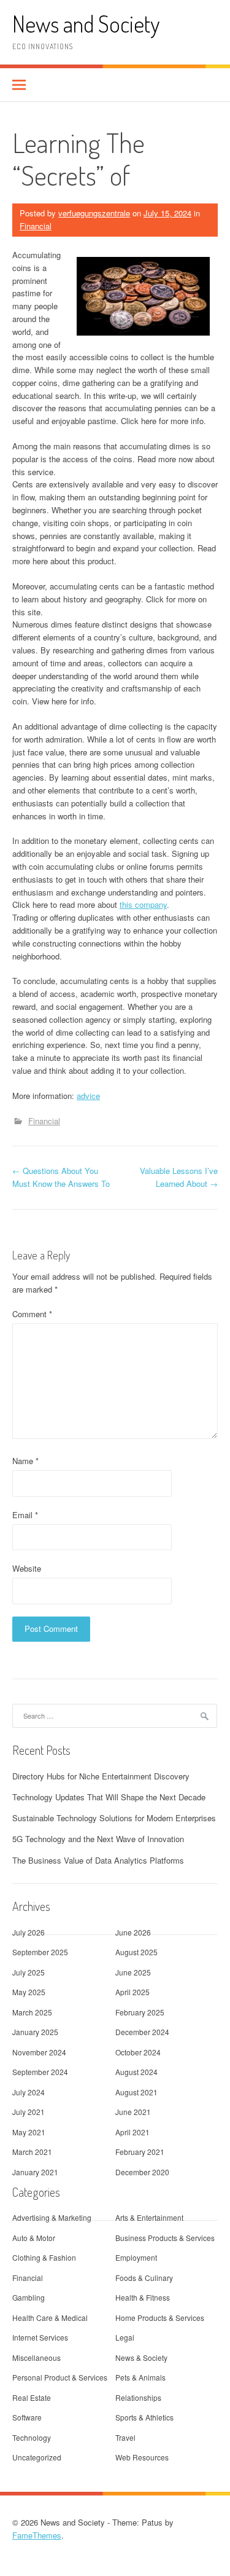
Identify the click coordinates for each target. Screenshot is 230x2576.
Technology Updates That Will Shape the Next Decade (109, 1797)
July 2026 (29, 1932)
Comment (32, 1314)
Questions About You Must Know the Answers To (61, 1177)
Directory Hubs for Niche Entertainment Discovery (101, 1776)
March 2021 (32, 2152)
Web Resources (142, 2457)
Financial (36, 226)
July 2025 (29, 1972)
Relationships (138, 2397)
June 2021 (133, 2112)
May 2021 (29, 2132)
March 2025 (32, 2012)
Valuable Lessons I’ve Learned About (179, 1177)
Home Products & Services (160, 2318)
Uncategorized (37, 2457)
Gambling (29, 2297)
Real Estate (32, 2397)
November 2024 (39, 2052)
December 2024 (142, 2032)
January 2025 (35, 2032)
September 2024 (40, 2072)
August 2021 (136, 2092)
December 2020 (142, 2172)
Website (27, 1568)
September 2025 (40, 1952)
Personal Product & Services (60, 2377)
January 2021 (35, 2172)
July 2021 (29, 2112)
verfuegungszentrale (94, 213)
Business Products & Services (165, 2238)
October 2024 (138, 2052)
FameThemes (37, 2535)
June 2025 (133, 1972)
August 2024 (136, 2072)
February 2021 (140, 2152)
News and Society (86, 24)
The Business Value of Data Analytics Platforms (98, 1860)
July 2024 (29, 2092)
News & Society (141, 2357)
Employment (136, 2257)
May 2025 (29, 1992)
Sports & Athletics (144, 2417)
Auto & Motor (34, 2238)
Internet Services (40, 2337)
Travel (125, 2437)
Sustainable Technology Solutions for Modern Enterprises (114, 1818)
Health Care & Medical (50, 2318)
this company (143, 904)
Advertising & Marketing (52, 2217)
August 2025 (136, 1952)
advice (88, 1096)
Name (25, 1461)
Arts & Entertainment (149, 2217)
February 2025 (140, 2012)
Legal (125, 2337)
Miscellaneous (36, 2357)
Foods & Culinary (144, 2278)
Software (27, 2417)
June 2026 (133, 1932)
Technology (32, 2437)
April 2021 (132, 2132)
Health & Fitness (143, 2297)
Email (25, 1515)
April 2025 (132, 1992)
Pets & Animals (140, 2377)
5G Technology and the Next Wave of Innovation (98, 1839)
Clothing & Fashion (44, 2257)
